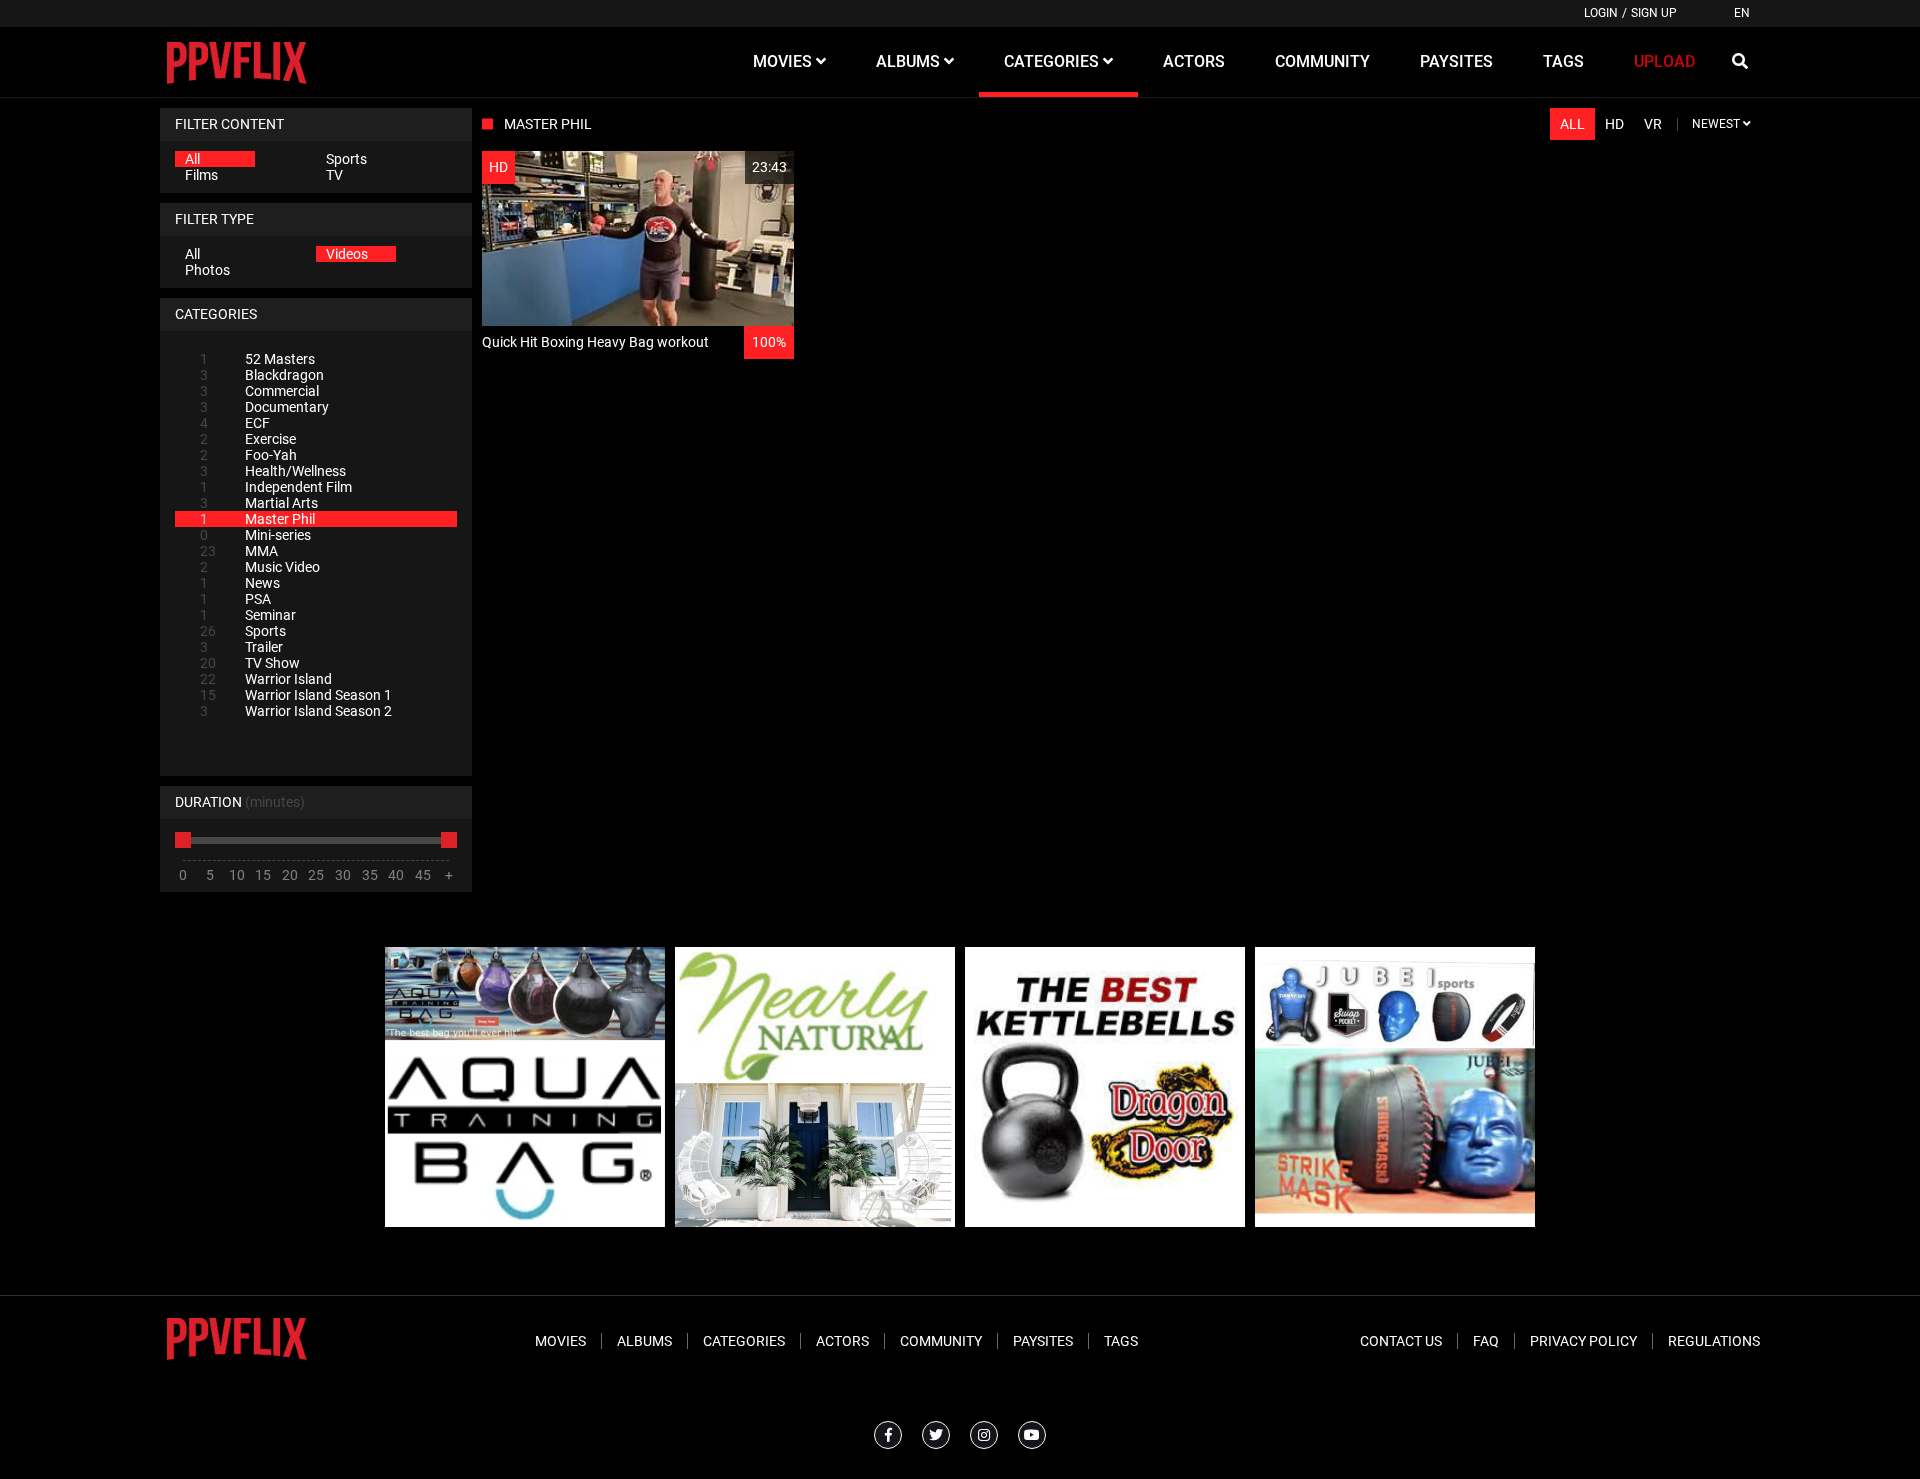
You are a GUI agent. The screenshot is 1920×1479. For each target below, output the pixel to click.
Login (1601, 13)
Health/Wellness (273, 471)
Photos (207, 270)
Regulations (1714, 1341)
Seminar (248, 615)
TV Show (250, 663)
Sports (346, 159)
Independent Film (276, 487)
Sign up (1654, 13)
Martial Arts (259, 503)
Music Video (260, 567)
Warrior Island (266, 679)
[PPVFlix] (236, 62)
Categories (744, 1341)
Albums (644, 1341)
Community (941, 1341)
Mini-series (255, 535)
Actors (842, 1341)
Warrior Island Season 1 (296, 695)
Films (201, 175)
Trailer (241, 647)
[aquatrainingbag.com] (525, 1222)
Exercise (248, 439)
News (240, 583)
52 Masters (257, 359)
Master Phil (257, 519)
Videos (347, 254)
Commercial (259, 391)
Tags (1121, 1341)
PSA (235, 599)
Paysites (1043, 1341)
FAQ (1486, 1341)
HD (1614, 124)
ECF (235, 423)
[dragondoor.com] (1105, 1222)
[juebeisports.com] (1395, 1222)
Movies (560, 1341)
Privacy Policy (1583, 1341)
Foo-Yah (248, 455)
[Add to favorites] (731, 167)
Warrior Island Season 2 (296, 711)
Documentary (264, 407)
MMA (239, 551)
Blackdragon (262, 375)
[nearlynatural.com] (815, 1222)
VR (1653, 124)
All (192, 159)
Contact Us (1401, 1341)
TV (334, 175)
